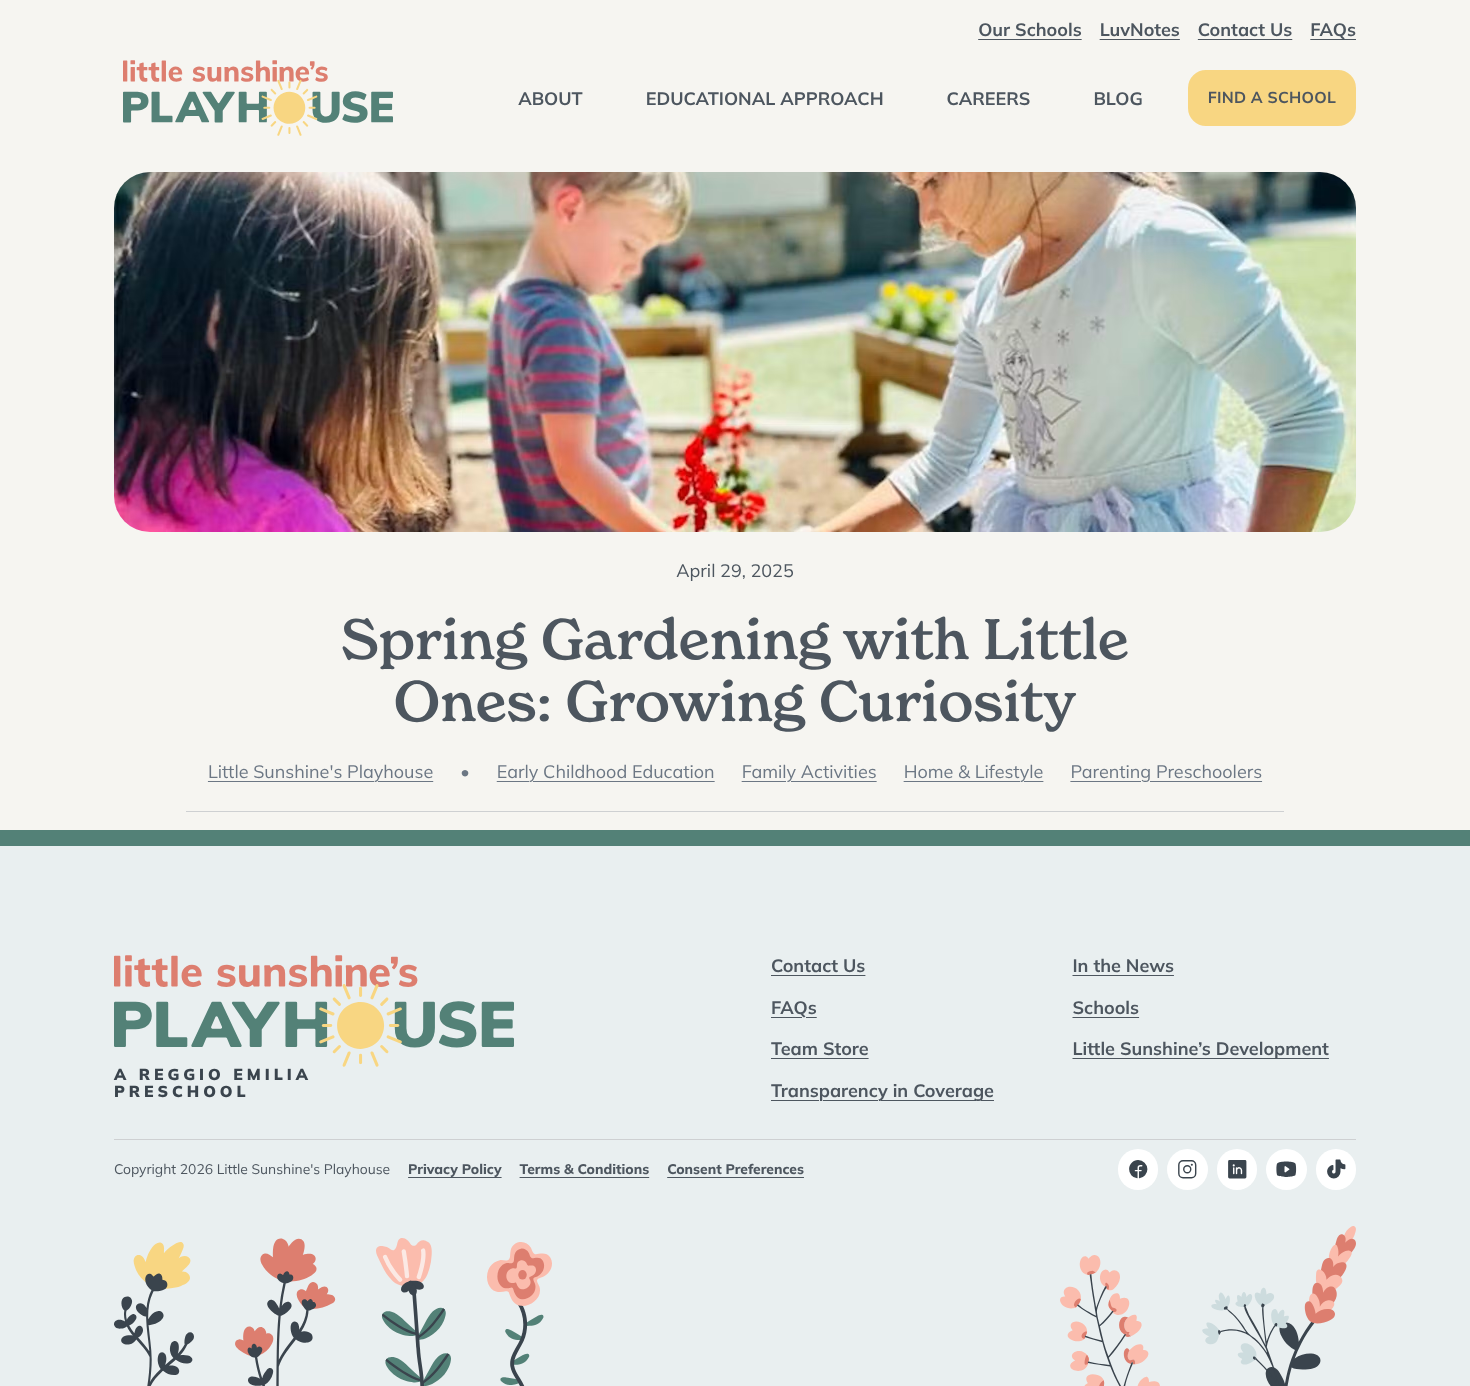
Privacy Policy (454, 1169)
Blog (1117, 98)
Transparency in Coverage (882, 1090)
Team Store (820, 1048)
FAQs (1333, 29)
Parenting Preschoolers (1166, 771)
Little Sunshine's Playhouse (320, 771)
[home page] (258, 98)
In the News (1123, 965)
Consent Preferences (735, 1169)
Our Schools (1029, 29)
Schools (1106, 1007)
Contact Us (1245, 29)
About (550, 98)
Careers (989, 98)
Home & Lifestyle (974, 771)
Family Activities (809, 771)
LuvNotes (1140, 29)
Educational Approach (765, 98)
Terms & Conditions (585, 1169)
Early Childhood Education (606, 771)
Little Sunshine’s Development (1201, 1048)
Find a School (1272, 98)
